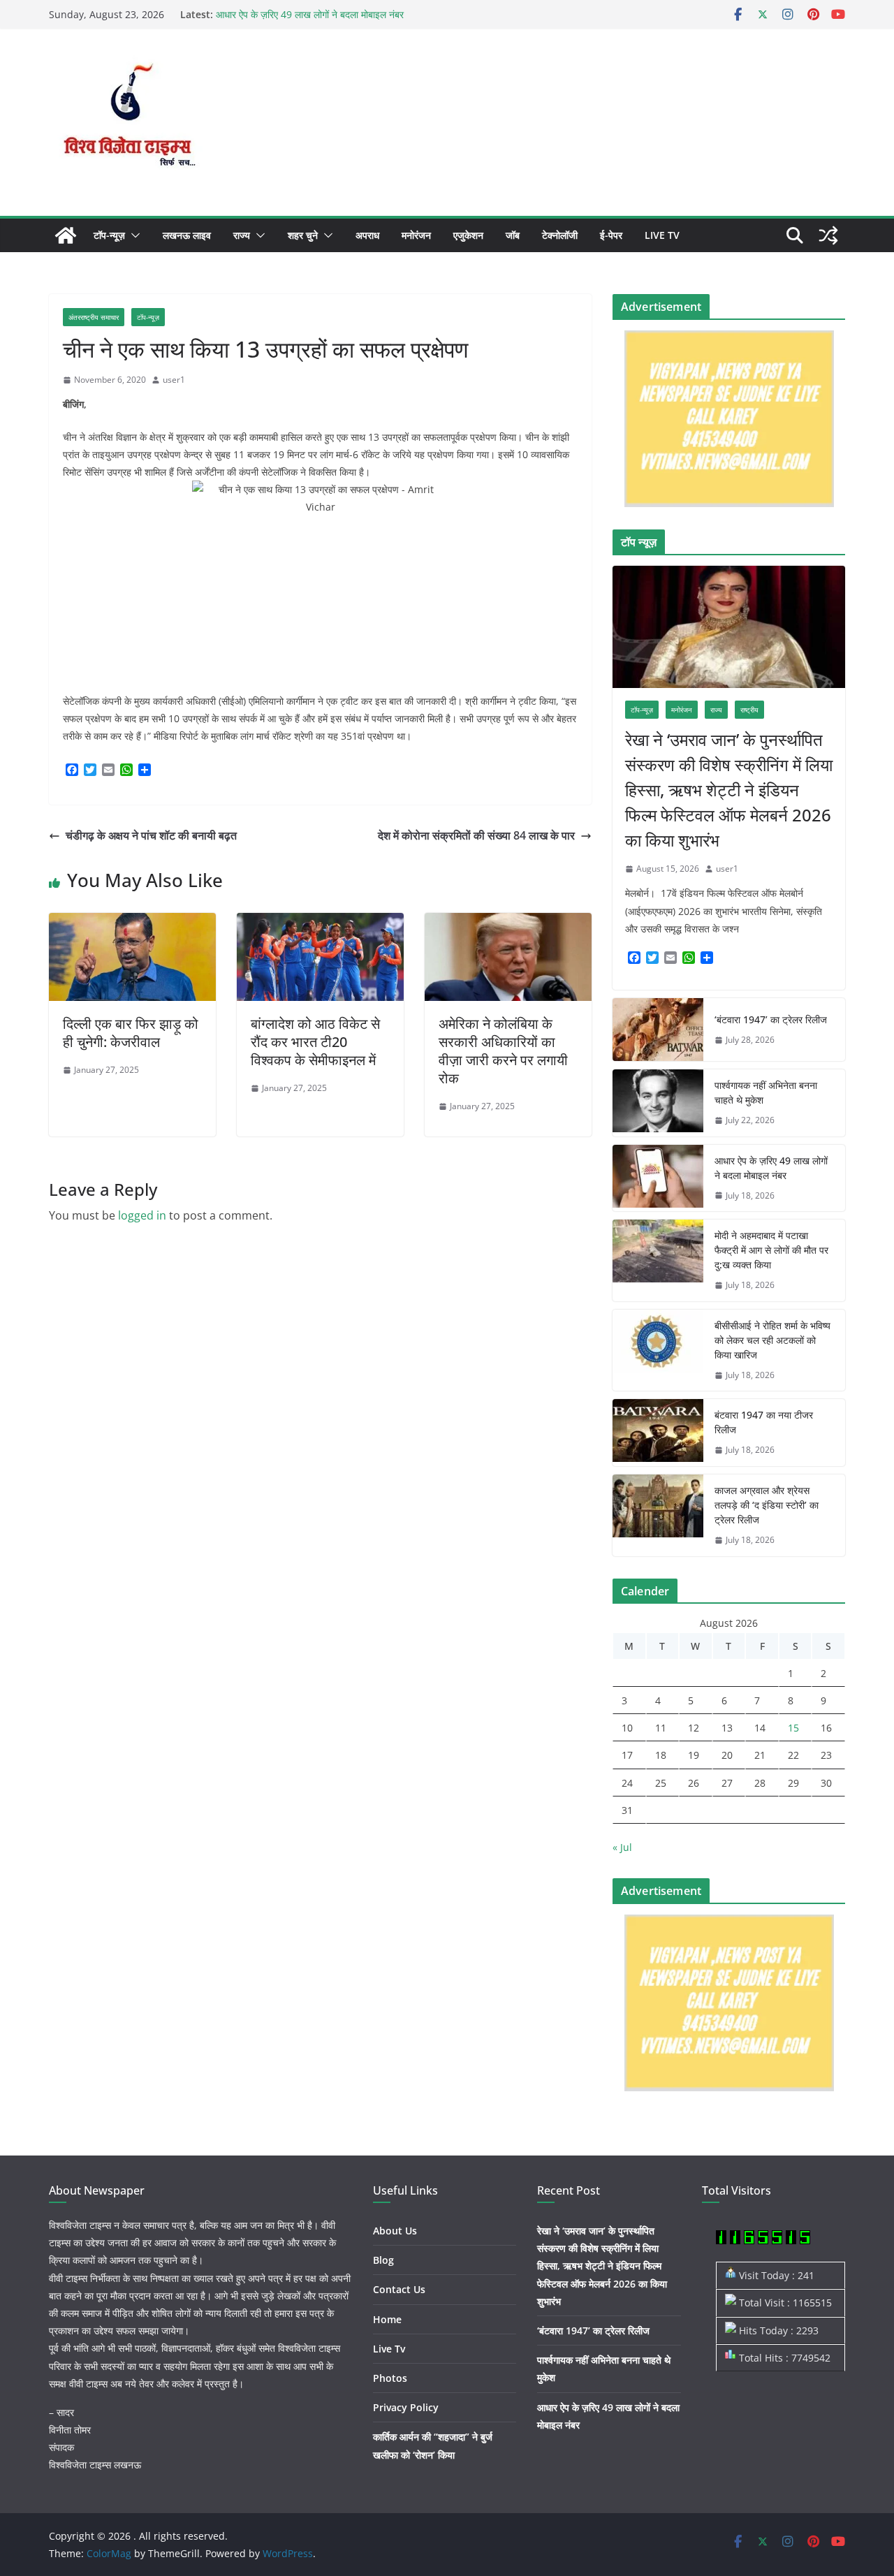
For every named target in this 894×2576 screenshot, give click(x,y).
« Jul (622, 1847)
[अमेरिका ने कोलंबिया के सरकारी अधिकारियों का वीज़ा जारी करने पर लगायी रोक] (508, 923)
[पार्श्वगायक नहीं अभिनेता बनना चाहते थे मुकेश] (658, 1103)
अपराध (367, 235)
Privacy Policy (406, 2407)
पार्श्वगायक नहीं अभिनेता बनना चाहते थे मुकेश (766, 1092)
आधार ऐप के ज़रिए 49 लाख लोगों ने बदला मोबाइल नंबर (310, 14)
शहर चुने (303, 235)
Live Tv (662, 235)
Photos (390, 2378)
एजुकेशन (468, 235)
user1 (174, 380)
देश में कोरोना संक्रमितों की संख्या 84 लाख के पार (476, 835)
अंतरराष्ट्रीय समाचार (94, 317)
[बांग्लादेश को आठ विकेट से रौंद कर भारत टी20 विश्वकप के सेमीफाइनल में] (320, 923)
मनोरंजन (416, 235)
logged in (142, 1215)
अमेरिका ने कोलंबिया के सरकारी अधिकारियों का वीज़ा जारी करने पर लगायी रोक (503, 1051)
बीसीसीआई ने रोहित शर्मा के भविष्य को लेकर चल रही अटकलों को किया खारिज (772, 1340)
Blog (383, 2260)
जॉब (513, 235)
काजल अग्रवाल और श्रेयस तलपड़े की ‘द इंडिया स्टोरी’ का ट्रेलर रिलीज (767, 1505)
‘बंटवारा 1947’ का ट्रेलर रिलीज (771, 1019)
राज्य (242, 235)
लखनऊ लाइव (187, 235)
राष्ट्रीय (749, 710)
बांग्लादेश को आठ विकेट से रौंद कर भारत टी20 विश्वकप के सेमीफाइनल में (315, 1042)
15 (793, 1728)
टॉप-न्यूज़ (109, 235)
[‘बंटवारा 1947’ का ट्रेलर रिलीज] (658, 1030)
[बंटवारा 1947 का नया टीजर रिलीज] (658, 1433)
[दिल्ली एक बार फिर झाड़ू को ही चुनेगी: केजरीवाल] (132, 923)
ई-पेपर (611, 235)
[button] (133, 235)
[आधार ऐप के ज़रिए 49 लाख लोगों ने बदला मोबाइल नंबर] (658, 1178)
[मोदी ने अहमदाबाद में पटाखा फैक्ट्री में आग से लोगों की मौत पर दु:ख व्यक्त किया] (658, 1260)
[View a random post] (828, 235)
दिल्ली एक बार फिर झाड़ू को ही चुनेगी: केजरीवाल (131, 1033)
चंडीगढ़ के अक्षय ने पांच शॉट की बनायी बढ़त (151, 835)
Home (387, 2319)
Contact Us (399, 2289)
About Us (395, 2231)
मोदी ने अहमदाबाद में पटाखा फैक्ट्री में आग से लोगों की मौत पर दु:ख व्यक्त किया (771, 1250)
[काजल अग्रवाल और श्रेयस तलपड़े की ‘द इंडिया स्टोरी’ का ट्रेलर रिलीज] (658, 1515)
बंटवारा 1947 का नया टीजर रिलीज (764, 1422)
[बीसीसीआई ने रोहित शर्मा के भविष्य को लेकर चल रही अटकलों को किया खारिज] (658, 1351)
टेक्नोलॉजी (560, 235)
